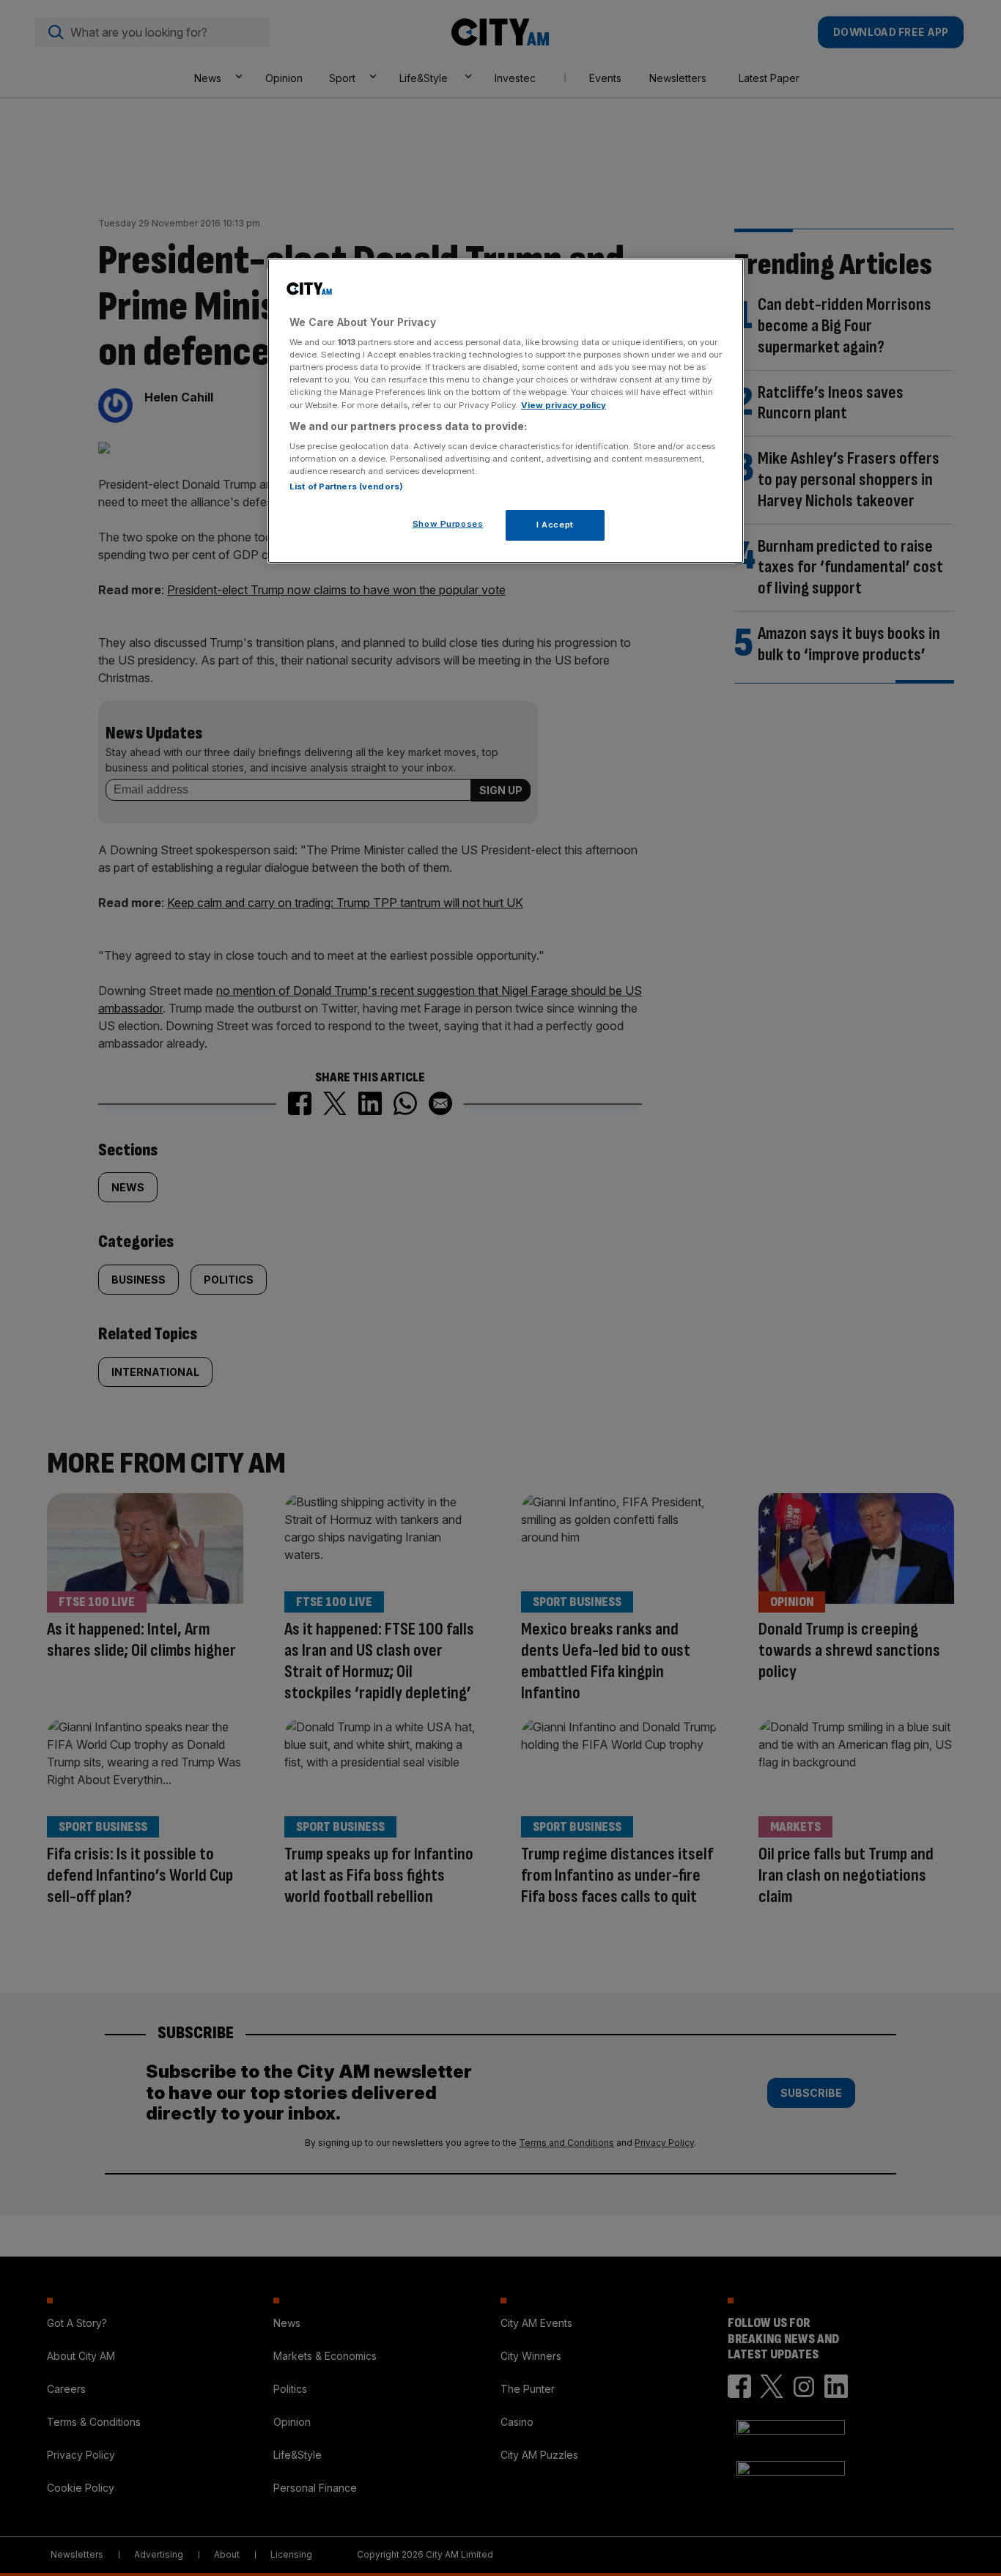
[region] (506, 411)
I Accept (555, 525)
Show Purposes (448, 524)
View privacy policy (564, 405)
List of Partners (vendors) (346, 486)
